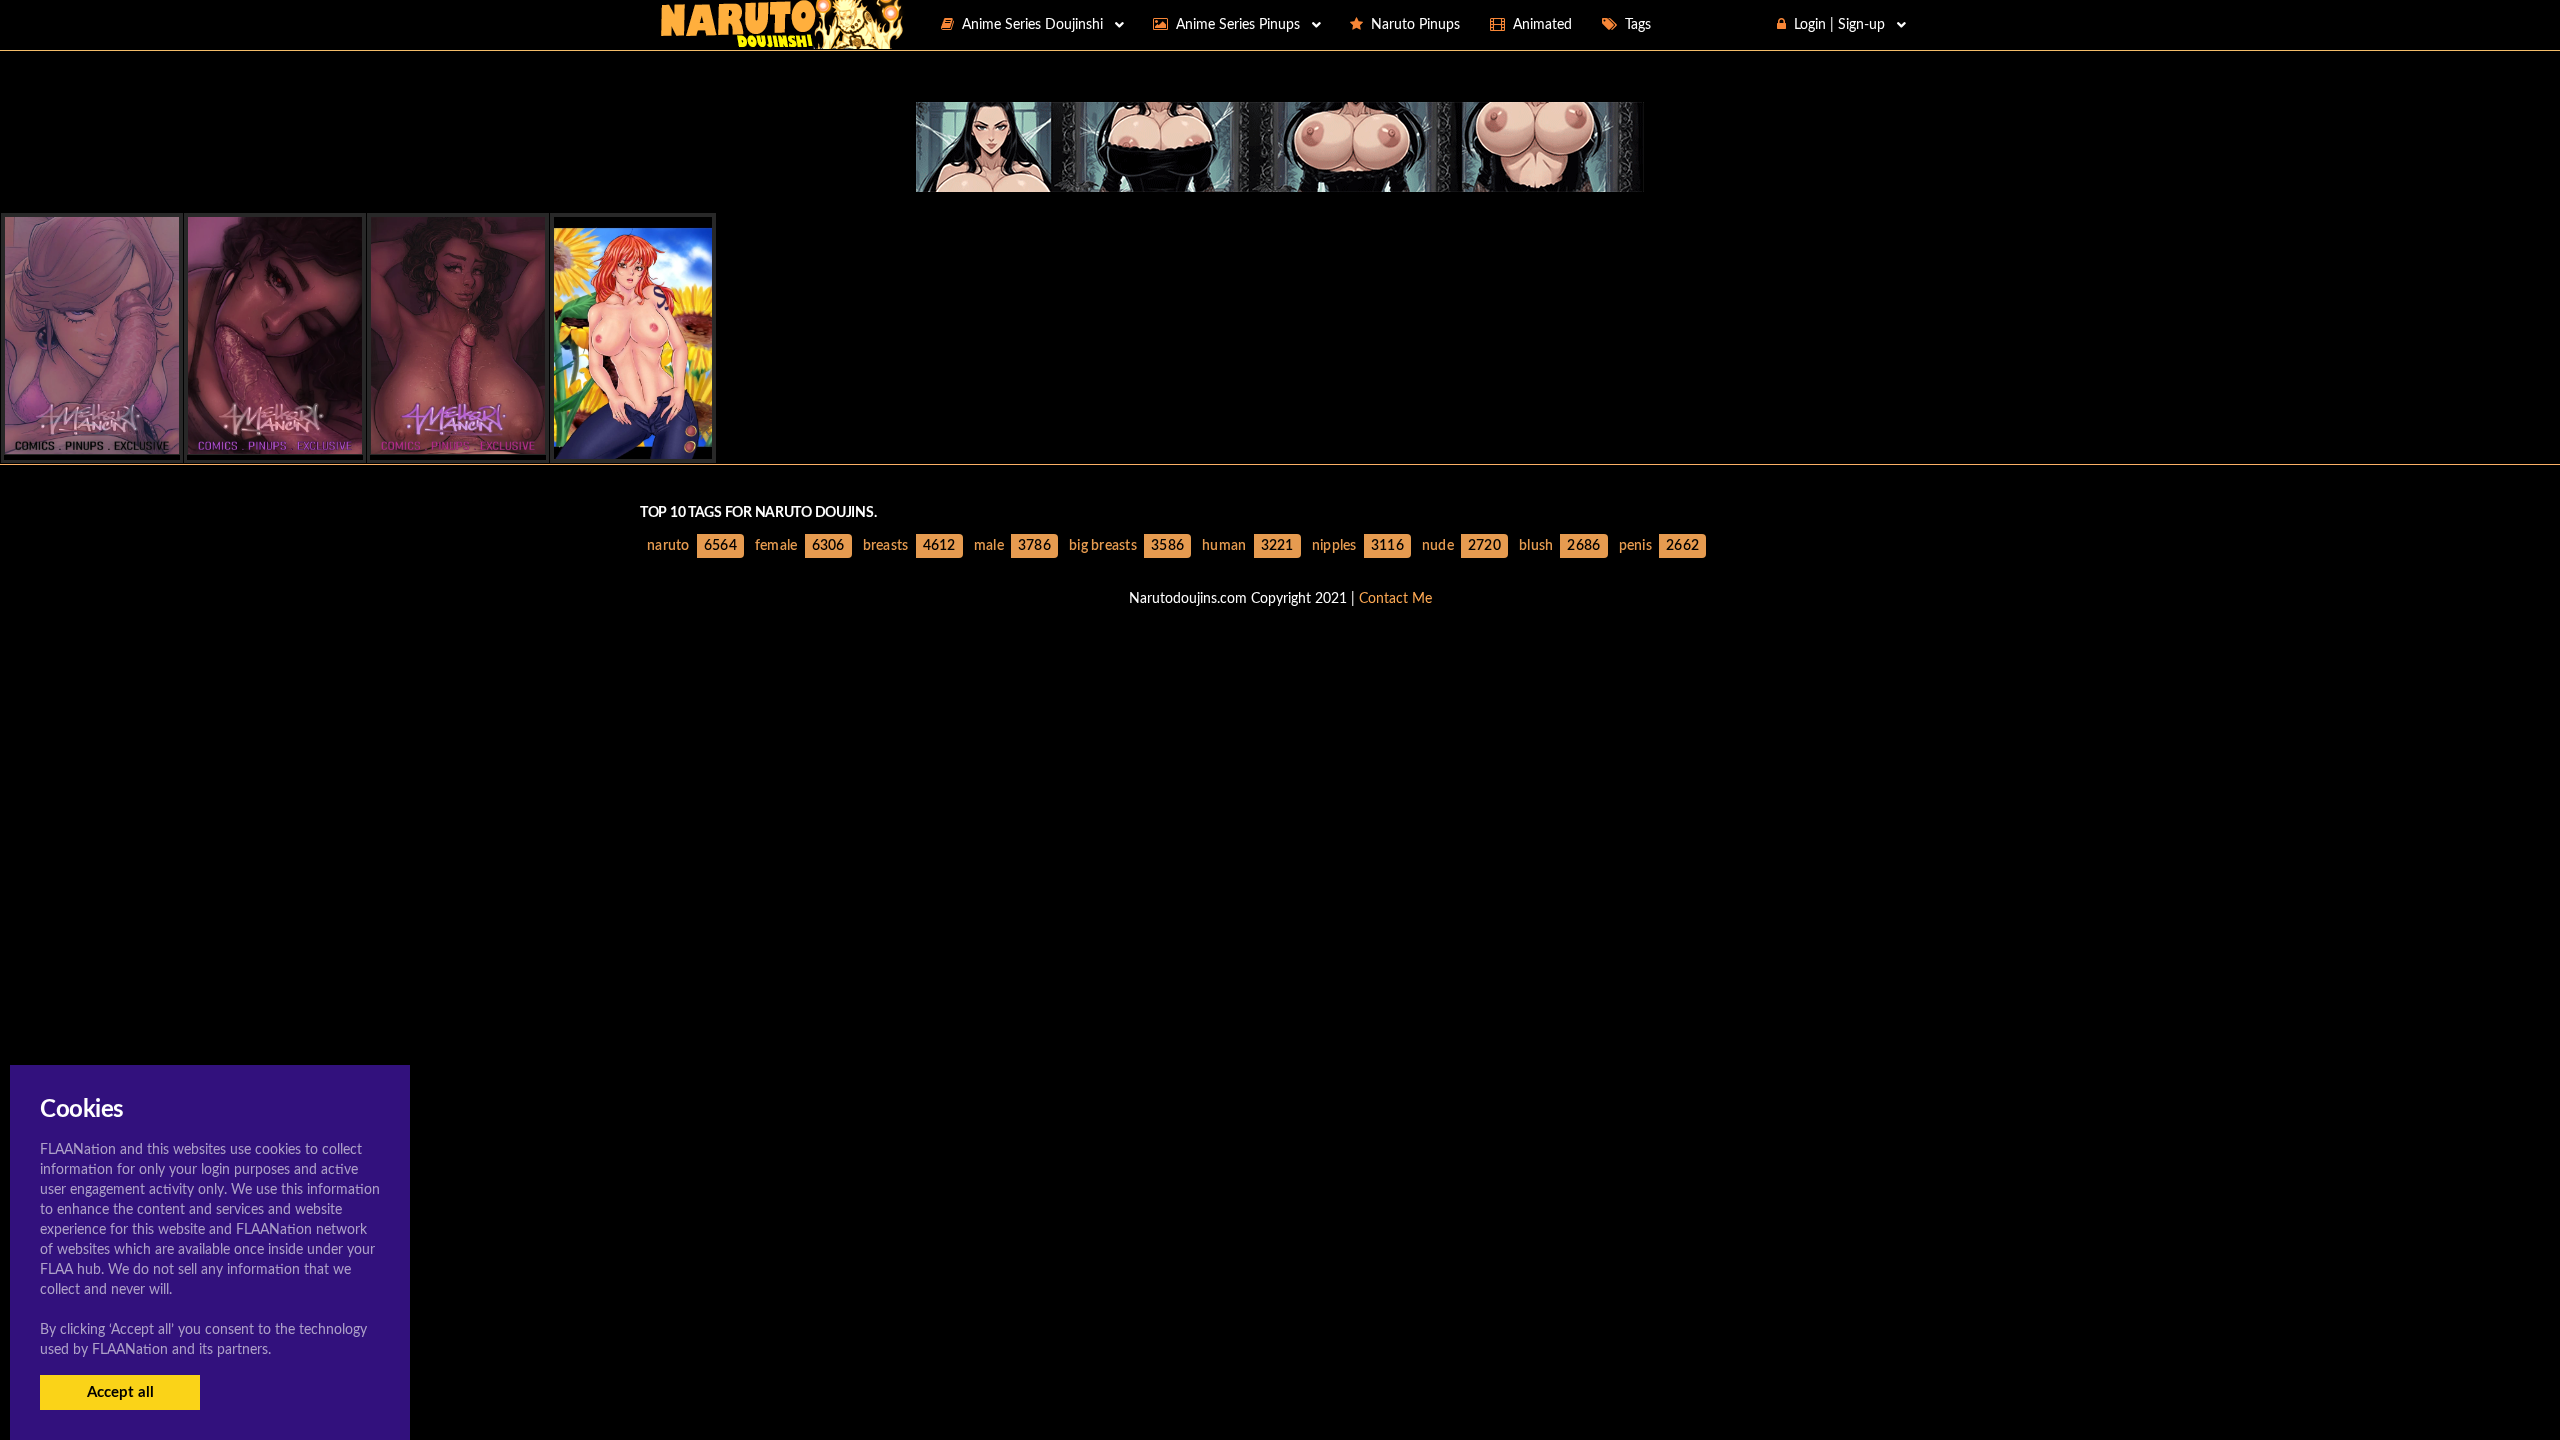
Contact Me (1395, 599)
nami (633, 441)
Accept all (120, 1392)
